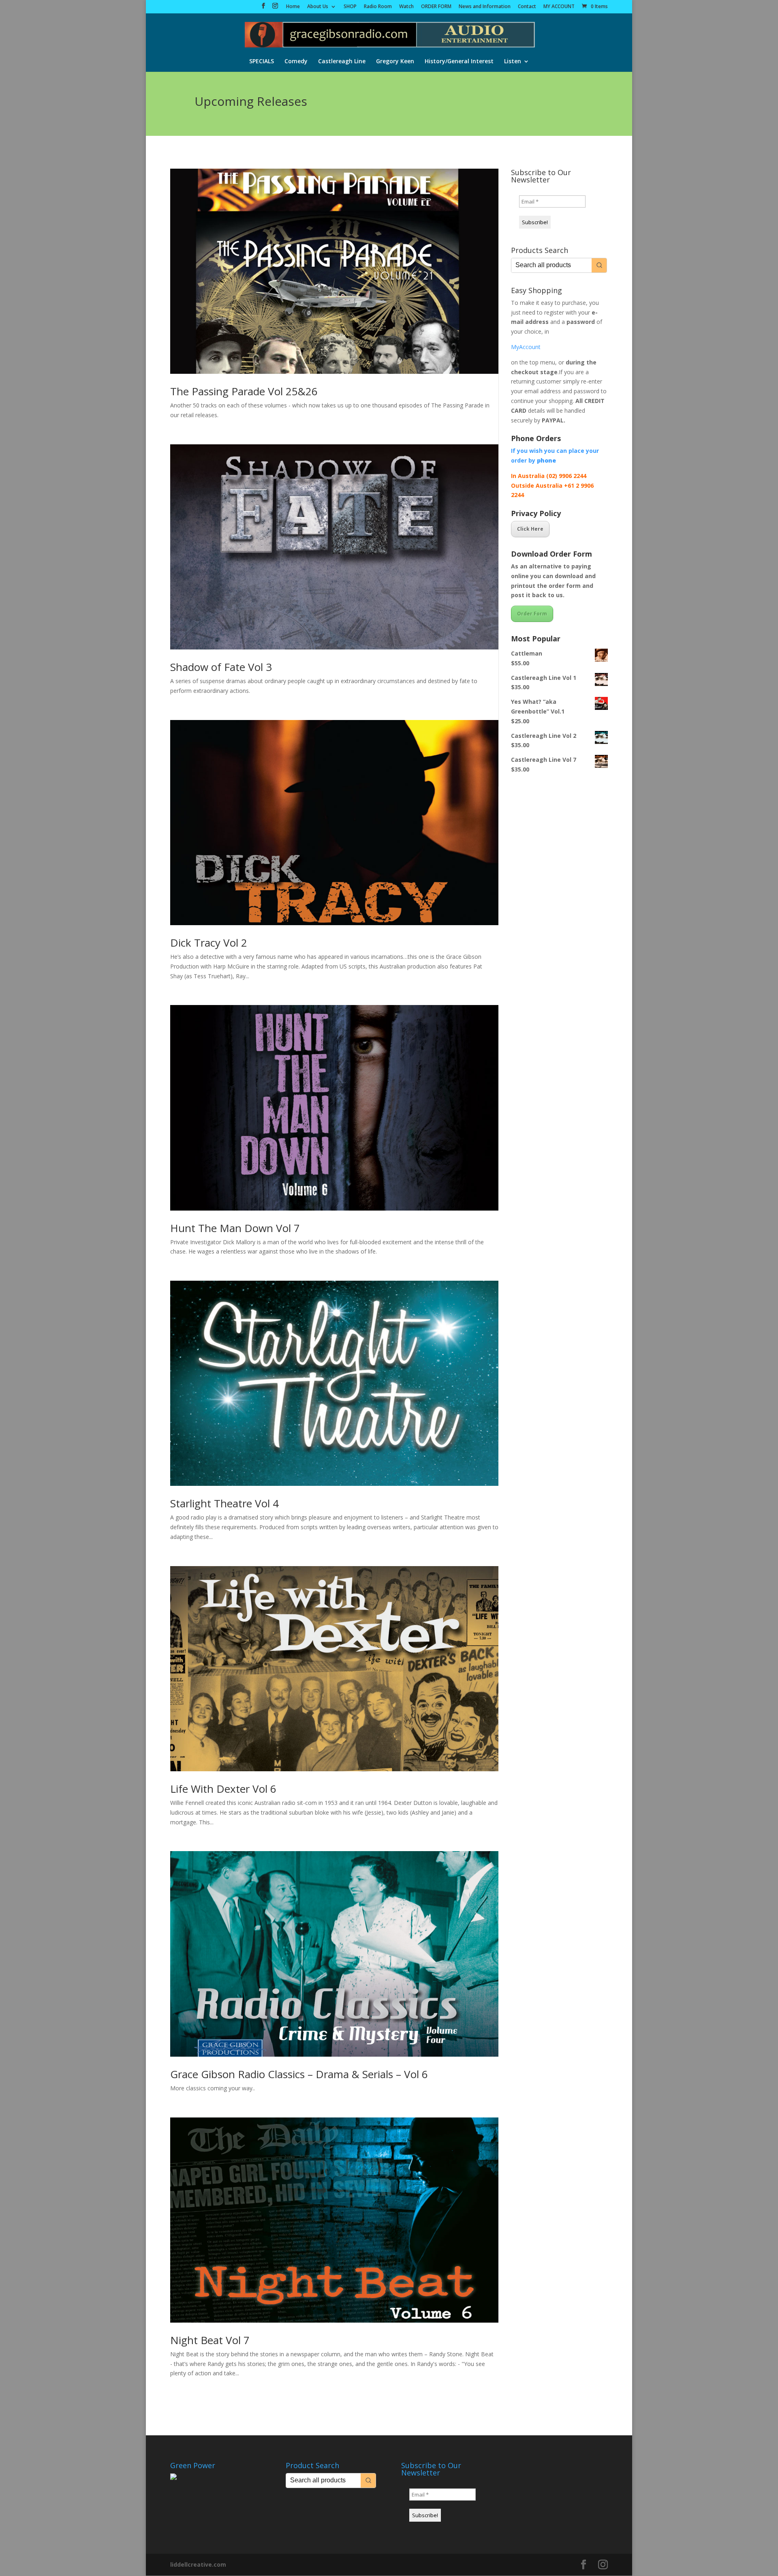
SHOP (350, 7)
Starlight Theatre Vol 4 (224, 1503)
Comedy (296, 62)
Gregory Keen (395, 62)
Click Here (530, 529)
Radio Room (378, 7)
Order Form (532, 614)
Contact (527, 7)
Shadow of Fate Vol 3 (221, 667)
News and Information (485, 7)
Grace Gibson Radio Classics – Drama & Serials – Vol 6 (299, 2074)
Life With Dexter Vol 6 (223, 1789)
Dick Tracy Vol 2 (209, 943)
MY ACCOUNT (559, 7)
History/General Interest (459, 62)
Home (293, 7)
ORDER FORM (436, 7)
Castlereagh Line (342, 62)
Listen (513, 62)
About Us (318, 7)
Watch (406, 7)
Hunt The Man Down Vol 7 (235, 1228)
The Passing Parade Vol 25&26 (244, 391)
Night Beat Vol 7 (210, 2340)
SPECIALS (262, 62)
